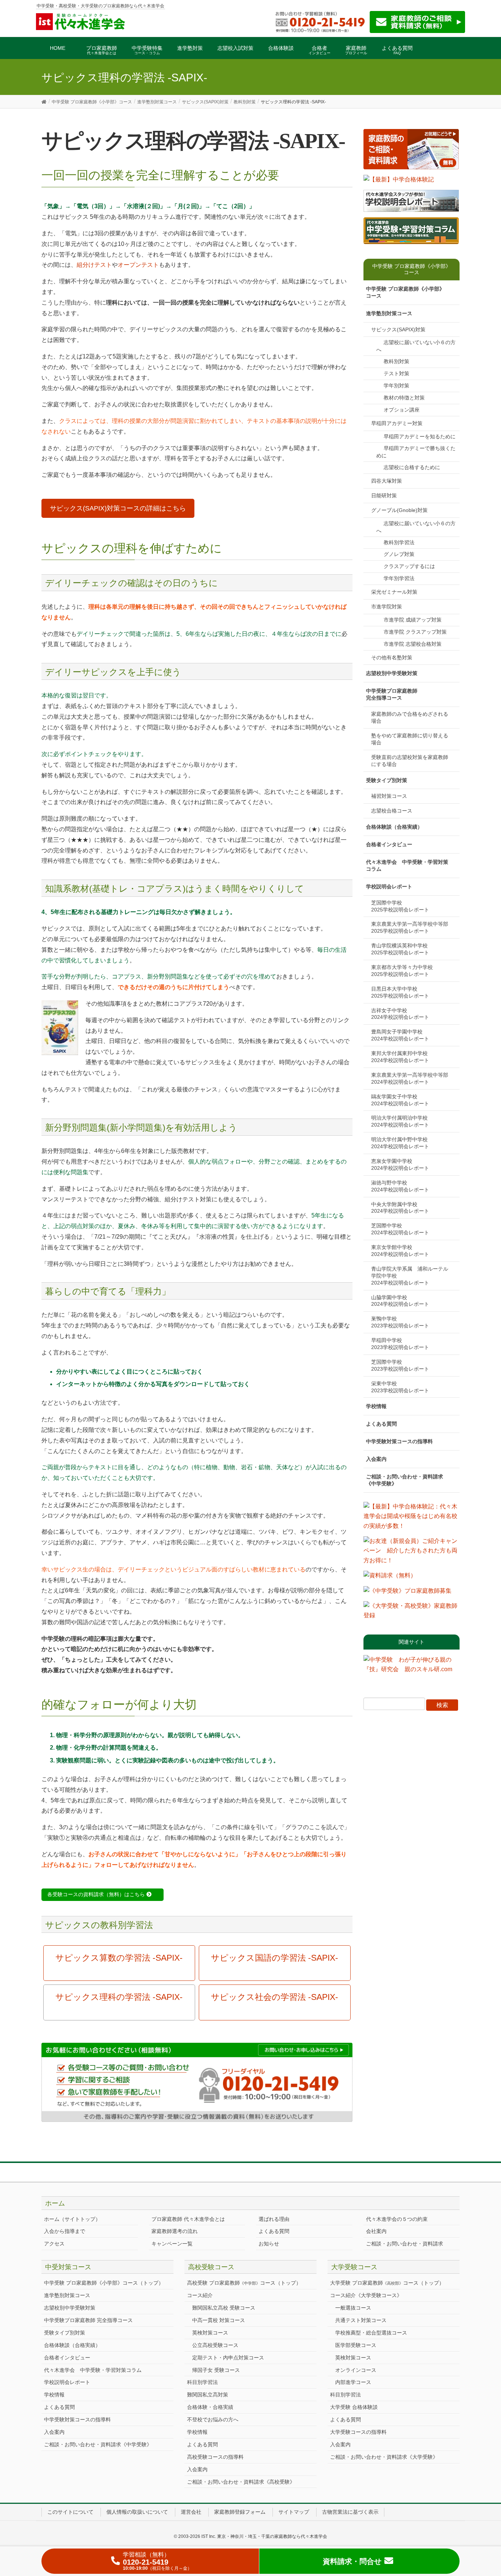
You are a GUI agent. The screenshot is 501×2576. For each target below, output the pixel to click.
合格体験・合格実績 (210, 2407)
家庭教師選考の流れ (175, 2231)
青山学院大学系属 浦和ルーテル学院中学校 (410, 1276)
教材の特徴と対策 (404, 398)
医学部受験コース (356, 2345)
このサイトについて (70, 2512)
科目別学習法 (202, 2382)
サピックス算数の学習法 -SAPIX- (119, 1958)
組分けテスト (94, 265)
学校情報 (376, 1406)
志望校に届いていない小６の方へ (416, 346)
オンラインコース (356, 2370)
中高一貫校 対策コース (219, 2320)
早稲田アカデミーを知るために (420, 436)
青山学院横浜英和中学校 (402, 949)
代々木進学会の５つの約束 (397, 2219)
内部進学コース (353, 2382)
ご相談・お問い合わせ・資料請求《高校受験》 (241, 2482)
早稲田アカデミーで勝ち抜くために (416, 452)
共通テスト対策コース (361, 2320)
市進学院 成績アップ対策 (413, 620)
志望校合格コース (392, 811)
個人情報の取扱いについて (137, 2512)
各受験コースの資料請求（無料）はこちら (97, 1894)
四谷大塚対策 (387, 481)
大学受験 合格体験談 (354, 2407)
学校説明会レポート (389, 887)
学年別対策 (396, 386)
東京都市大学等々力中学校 (405, 971)
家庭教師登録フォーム (240, 2512)
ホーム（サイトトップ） (72, 2219)
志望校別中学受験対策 (392, 673)
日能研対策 (384, 495)
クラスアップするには (409, 566)
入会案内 (376, 1459)
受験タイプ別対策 (387, 780)
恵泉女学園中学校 (400, 1164)
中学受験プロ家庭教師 (392, 694)
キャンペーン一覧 (172, 2244)
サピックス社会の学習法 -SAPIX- (275, 1997)
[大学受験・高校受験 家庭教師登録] (412, 1613)
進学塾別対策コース (389, 313)
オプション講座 (402, 410)
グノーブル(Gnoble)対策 (399, 510)
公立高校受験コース (215, 2345)
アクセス (54, 2244)
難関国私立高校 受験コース (224, 2308)
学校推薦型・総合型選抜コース (371, 2333)
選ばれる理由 (274, 2219)
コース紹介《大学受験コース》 (366, 2295)
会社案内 (376, 2231)
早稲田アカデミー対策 (397, 423)
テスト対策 (396, 373)
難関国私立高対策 (208, 2395)
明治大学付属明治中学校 (402, 1121)
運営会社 (191, 2512)
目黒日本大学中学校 (400, 992)
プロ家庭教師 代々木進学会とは (188, 2219)
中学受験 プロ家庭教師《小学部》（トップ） (104, 2283)
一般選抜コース (353, 2308)
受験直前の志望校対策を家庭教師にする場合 (410, 761)
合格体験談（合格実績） (394, 827)
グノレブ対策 (399, 554)
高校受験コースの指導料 (215, 2457)
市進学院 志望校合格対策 (413, 644)
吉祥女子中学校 (400, 1014)
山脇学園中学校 (400, 1301)
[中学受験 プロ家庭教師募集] (407, 1593)
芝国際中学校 (400, 906)
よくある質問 (381, 1424)
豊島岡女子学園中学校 (400, 1035)
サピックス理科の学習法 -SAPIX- (119, 1997)
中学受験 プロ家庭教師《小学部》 (405, 292)
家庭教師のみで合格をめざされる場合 (410, 717)
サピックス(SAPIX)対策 (398, 329)
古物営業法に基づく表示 (350, 2512)
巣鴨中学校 (400, 1322)
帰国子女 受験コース (216, 2370)
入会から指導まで (65, 2231)
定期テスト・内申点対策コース (228, 2358)
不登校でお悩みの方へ (213, 2420)
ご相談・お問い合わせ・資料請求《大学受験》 (384, 2457)
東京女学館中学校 (400, 1251)
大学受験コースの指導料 (358, 2432)
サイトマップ (294, 2512)
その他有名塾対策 (392, 657)
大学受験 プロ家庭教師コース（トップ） (387, 2283)
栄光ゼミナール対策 (394, 592)
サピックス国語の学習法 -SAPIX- (275, 1958)
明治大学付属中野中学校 (402, 1143)
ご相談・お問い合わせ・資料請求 (405, 2244)
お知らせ (269, 2244)
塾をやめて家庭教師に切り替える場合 (410, 739)
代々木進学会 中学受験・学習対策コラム (407, 865)
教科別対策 (396, 361)
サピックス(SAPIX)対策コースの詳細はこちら (118, 508)
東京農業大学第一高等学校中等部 (412, 927)
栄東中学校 (400, 1387)
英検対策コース (210, 2333)
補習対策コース (389, 796)
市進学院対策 (387, 607)
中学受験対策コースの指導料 (399, 1441)
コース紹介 (200, 2295)
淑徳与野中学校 (400, 1186)
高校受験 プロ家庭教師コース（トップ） (244, 2283)
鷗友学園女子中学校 (400, 1100)
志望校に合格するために (412, 467)
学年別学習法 (399, 578)
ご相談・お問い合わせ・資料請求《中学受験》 (405, 1480)
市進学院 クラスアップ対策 (415, 632)
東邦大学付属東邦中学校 (402, 1057)
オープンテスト (138, 265)
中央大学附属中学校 (400, 1208)
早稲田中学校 (400, 1344)
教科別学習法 (399, 542)
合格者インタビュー (389, 844)
